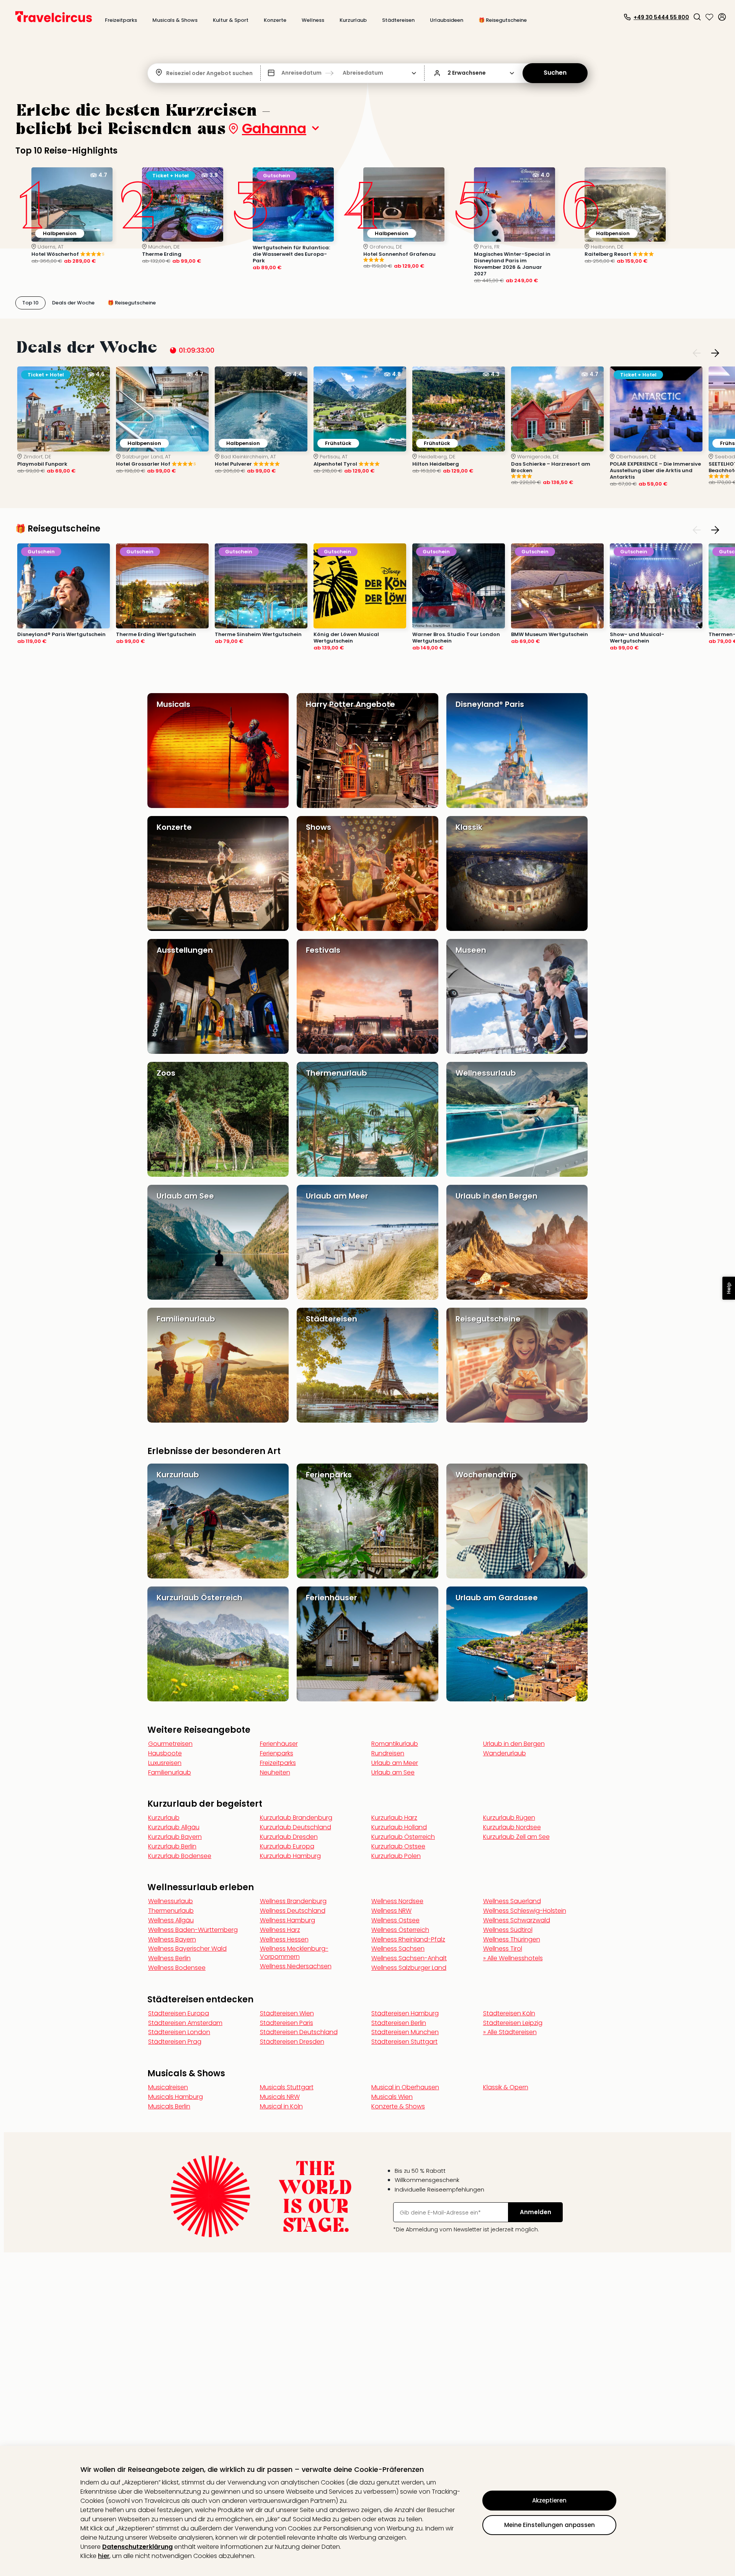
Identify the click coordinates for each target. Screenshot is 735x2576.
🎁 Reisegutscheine (58, 529)
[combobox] (167, 73)
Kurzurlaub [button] (353, 20)
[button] (697, 17)
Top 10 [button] (30, 303)
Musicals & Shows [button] (175, 20)
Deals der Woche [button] (73, 303)
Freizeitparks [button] (121, 20)
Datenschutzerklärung (137, 2547)
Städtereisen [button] (398, 20)
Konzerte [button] (275, 20)
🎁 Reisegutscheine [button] (503, 20)
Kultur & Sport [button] (231, 20)
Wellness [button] (313, 20)
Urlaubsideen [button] (447, 20)
